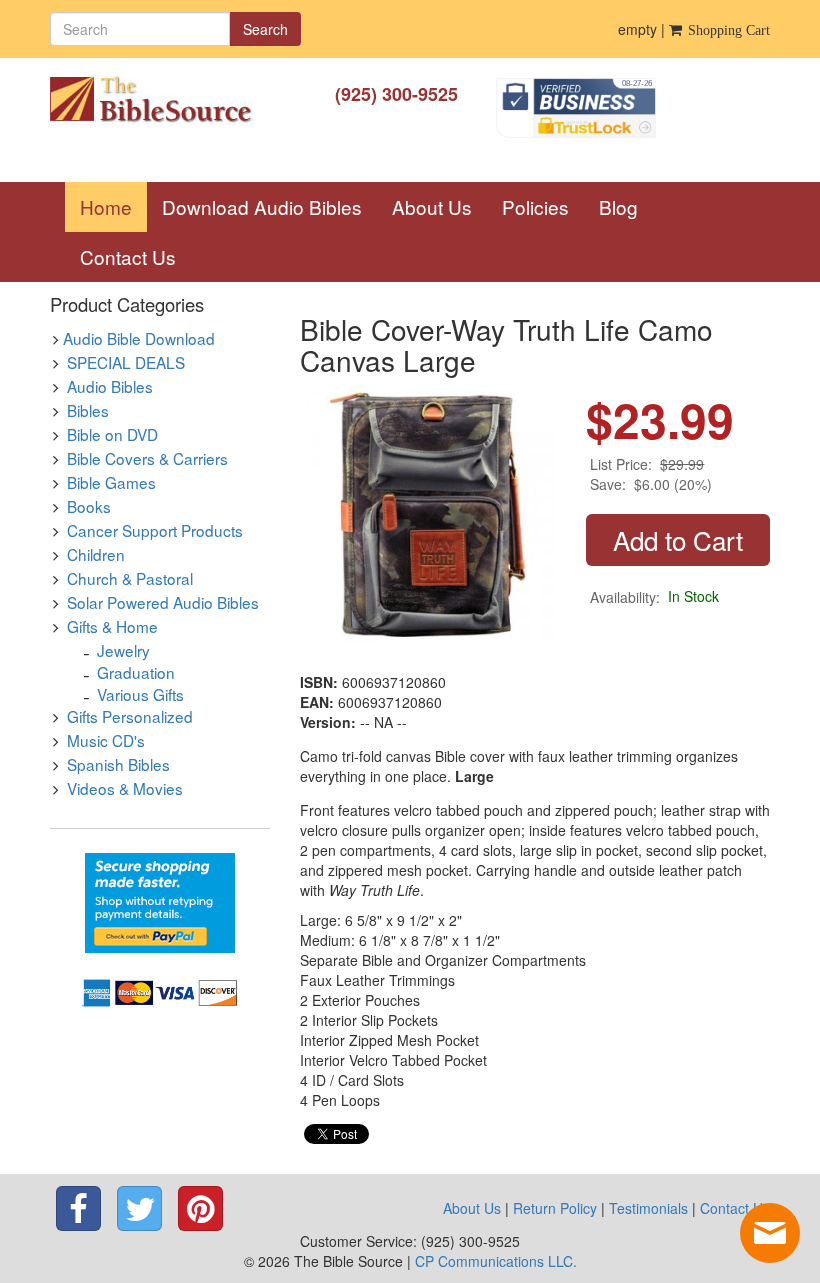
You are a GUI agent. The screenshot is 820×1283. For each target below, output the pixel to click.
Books (89, 506)
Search (265, 29)
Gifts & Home (112, 626)
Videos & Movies (125, 788)
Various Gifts (140, 694)
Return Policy (555, 1208)
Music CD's (106, 740)
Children (96, 554)
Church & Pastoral (130, 578)
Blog (618, 206)
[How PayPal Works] (160, 901)
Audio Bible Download (139, 338)
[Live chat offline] (770, 1233)
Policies (535, 206)
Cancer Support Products (155, 530)
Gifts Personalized (130, 716)
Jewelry (123, 650)
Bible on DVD (112, 434)
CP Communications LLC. (496, 1261)
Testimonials (648, 1208)
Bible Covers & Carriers (147, 458)
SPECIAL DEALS (126, 362)
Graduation (136, 672)
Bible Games (111, 482)
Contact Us (128, 256)
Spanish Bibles (118, 764)
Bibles (88, 410)
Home (113, 206)
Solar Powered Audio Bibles (163, 602)
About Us (432, 206)
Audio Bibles (110, 386)
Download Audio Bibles (262, 206)
